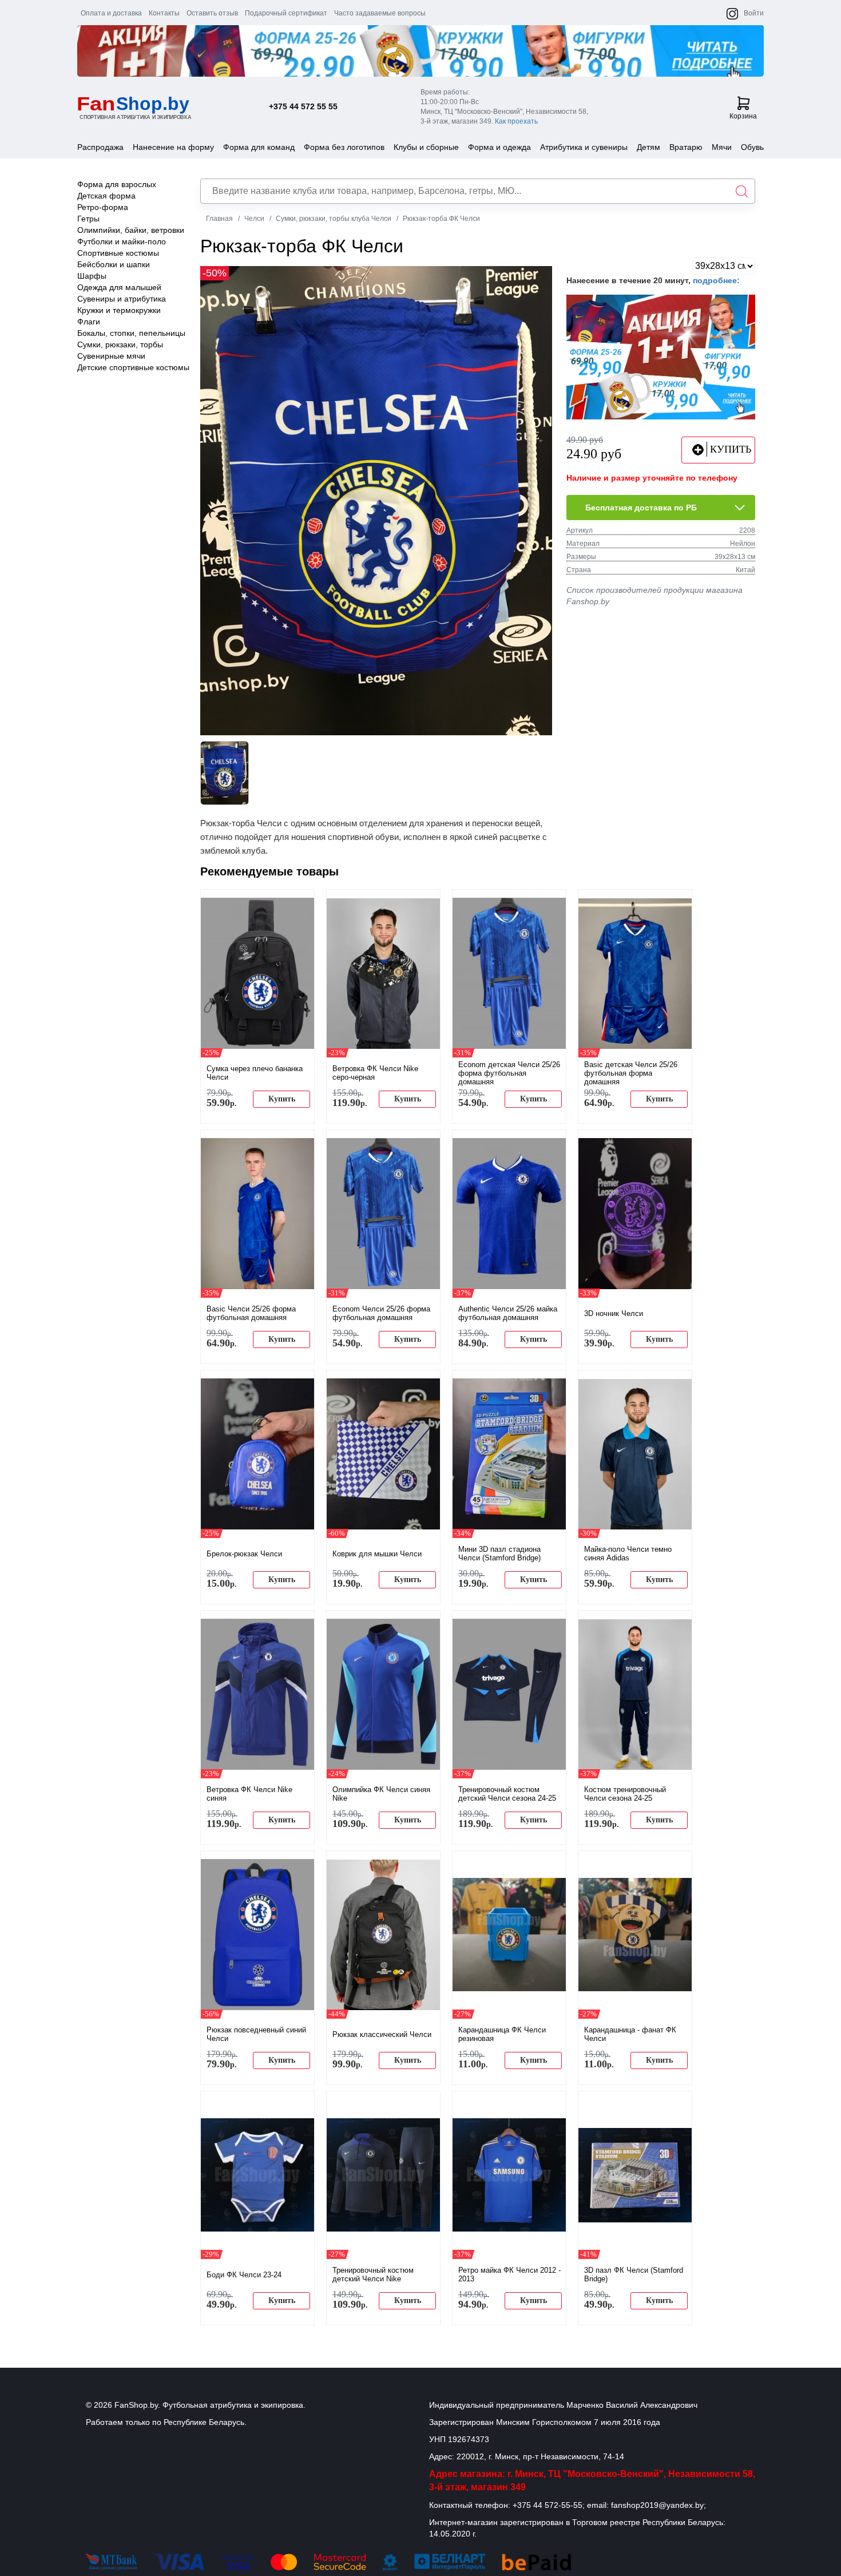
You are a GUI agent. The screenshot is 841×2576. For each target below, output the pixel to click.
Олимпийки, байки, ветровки (131, 230)
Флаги (89, 322)
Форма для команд (259, 147)
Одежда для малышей (119, 287)
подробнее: (716, 280)
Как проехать (516, 121)
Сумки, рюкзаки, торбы (120, 344)
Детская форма (106, 196)
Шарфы (92, 276)
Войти (754, 13)
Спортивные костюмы (118, 253)
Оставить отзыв (212, 13)
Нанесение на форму (173, 147)
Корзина (743, 116)
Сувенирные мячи (111, 356)
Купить (282, 1099)
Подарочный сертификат (286, 13)
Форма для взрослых (117, 184)
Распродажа (100, 147)
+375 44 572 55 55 (303, 106)
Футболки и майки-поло (122, 241)
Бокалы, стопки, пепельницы (131, 333)
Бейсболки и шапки (114, 264)
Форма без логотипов (344, 147)
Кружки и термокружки (119, 310)
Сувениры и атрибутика (122, 299)
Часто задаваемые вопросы (380, 13)
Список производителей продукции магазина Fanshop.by (654, 596)
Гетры (88, 219)
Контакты (164, 13)
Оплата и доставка (111, 13)
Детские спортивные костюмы (133, 367)
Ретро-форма (103, 207)
